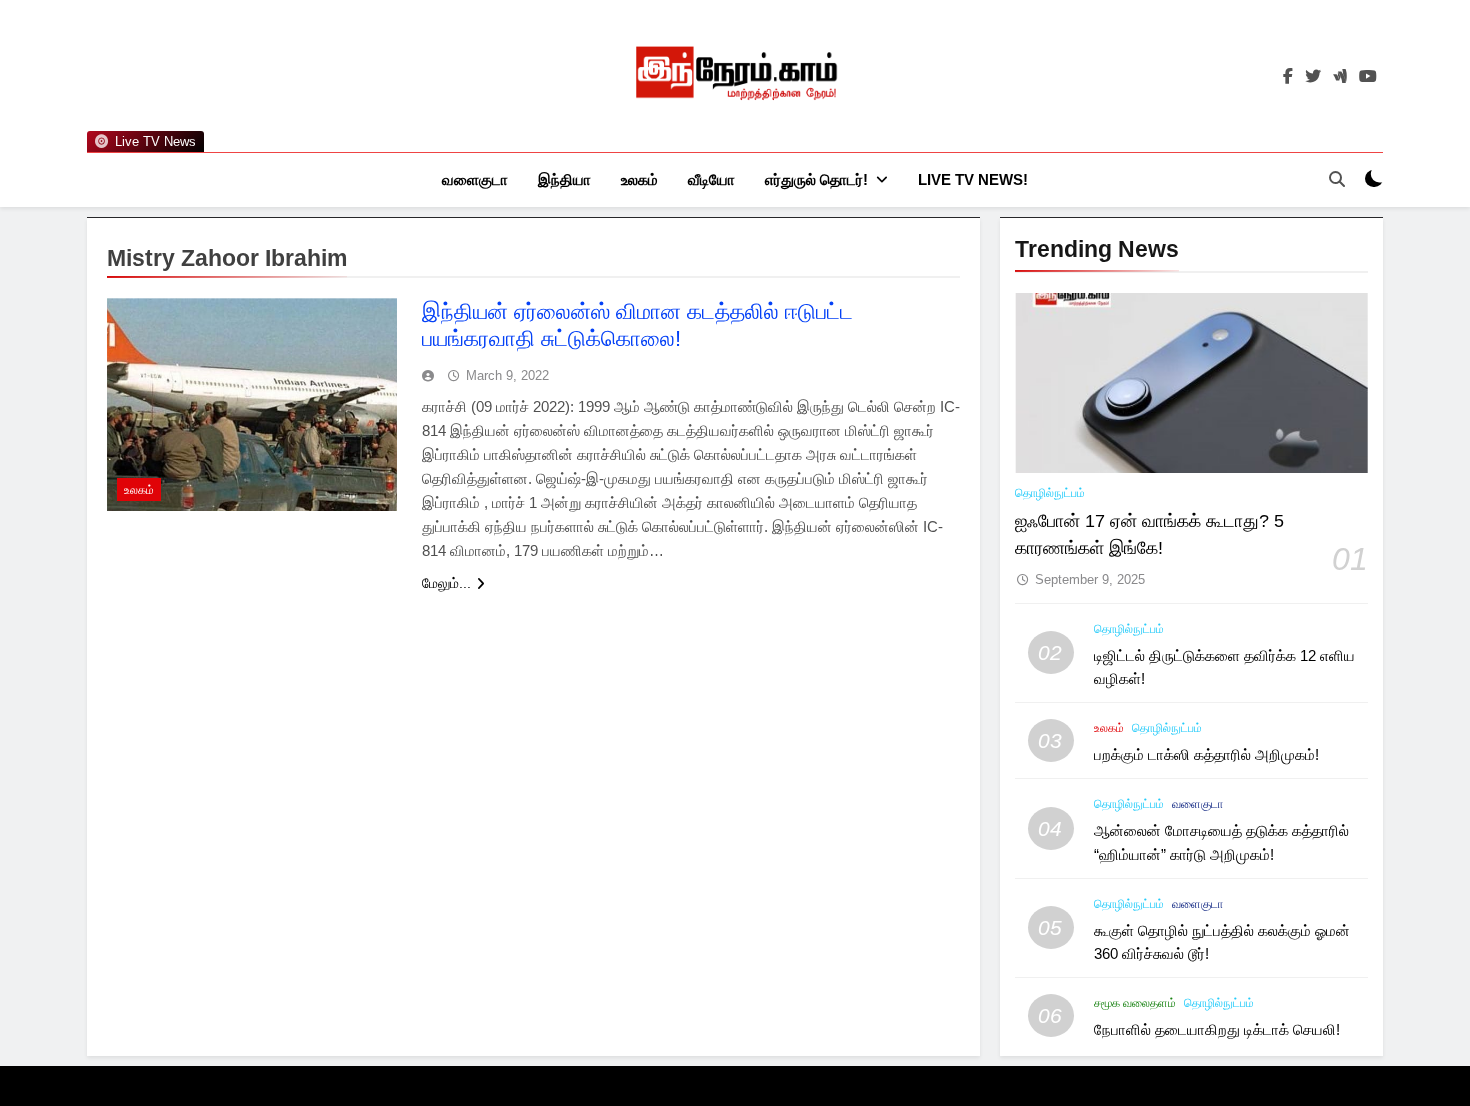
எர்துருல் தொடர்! (816, 179)
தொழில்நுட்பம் (1050, 493)
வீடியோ (711, 179)
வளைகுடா (475, 179)
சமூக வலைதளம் (1135, 1003)
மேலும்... (446, 583)
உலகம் (639, 179)
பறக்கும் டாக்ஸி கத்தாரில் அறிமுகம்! (1206, 754)
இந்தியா (564, 179)
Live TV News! (973, 179)
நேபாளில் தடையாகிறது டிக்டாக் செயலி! (1217, 1029)
